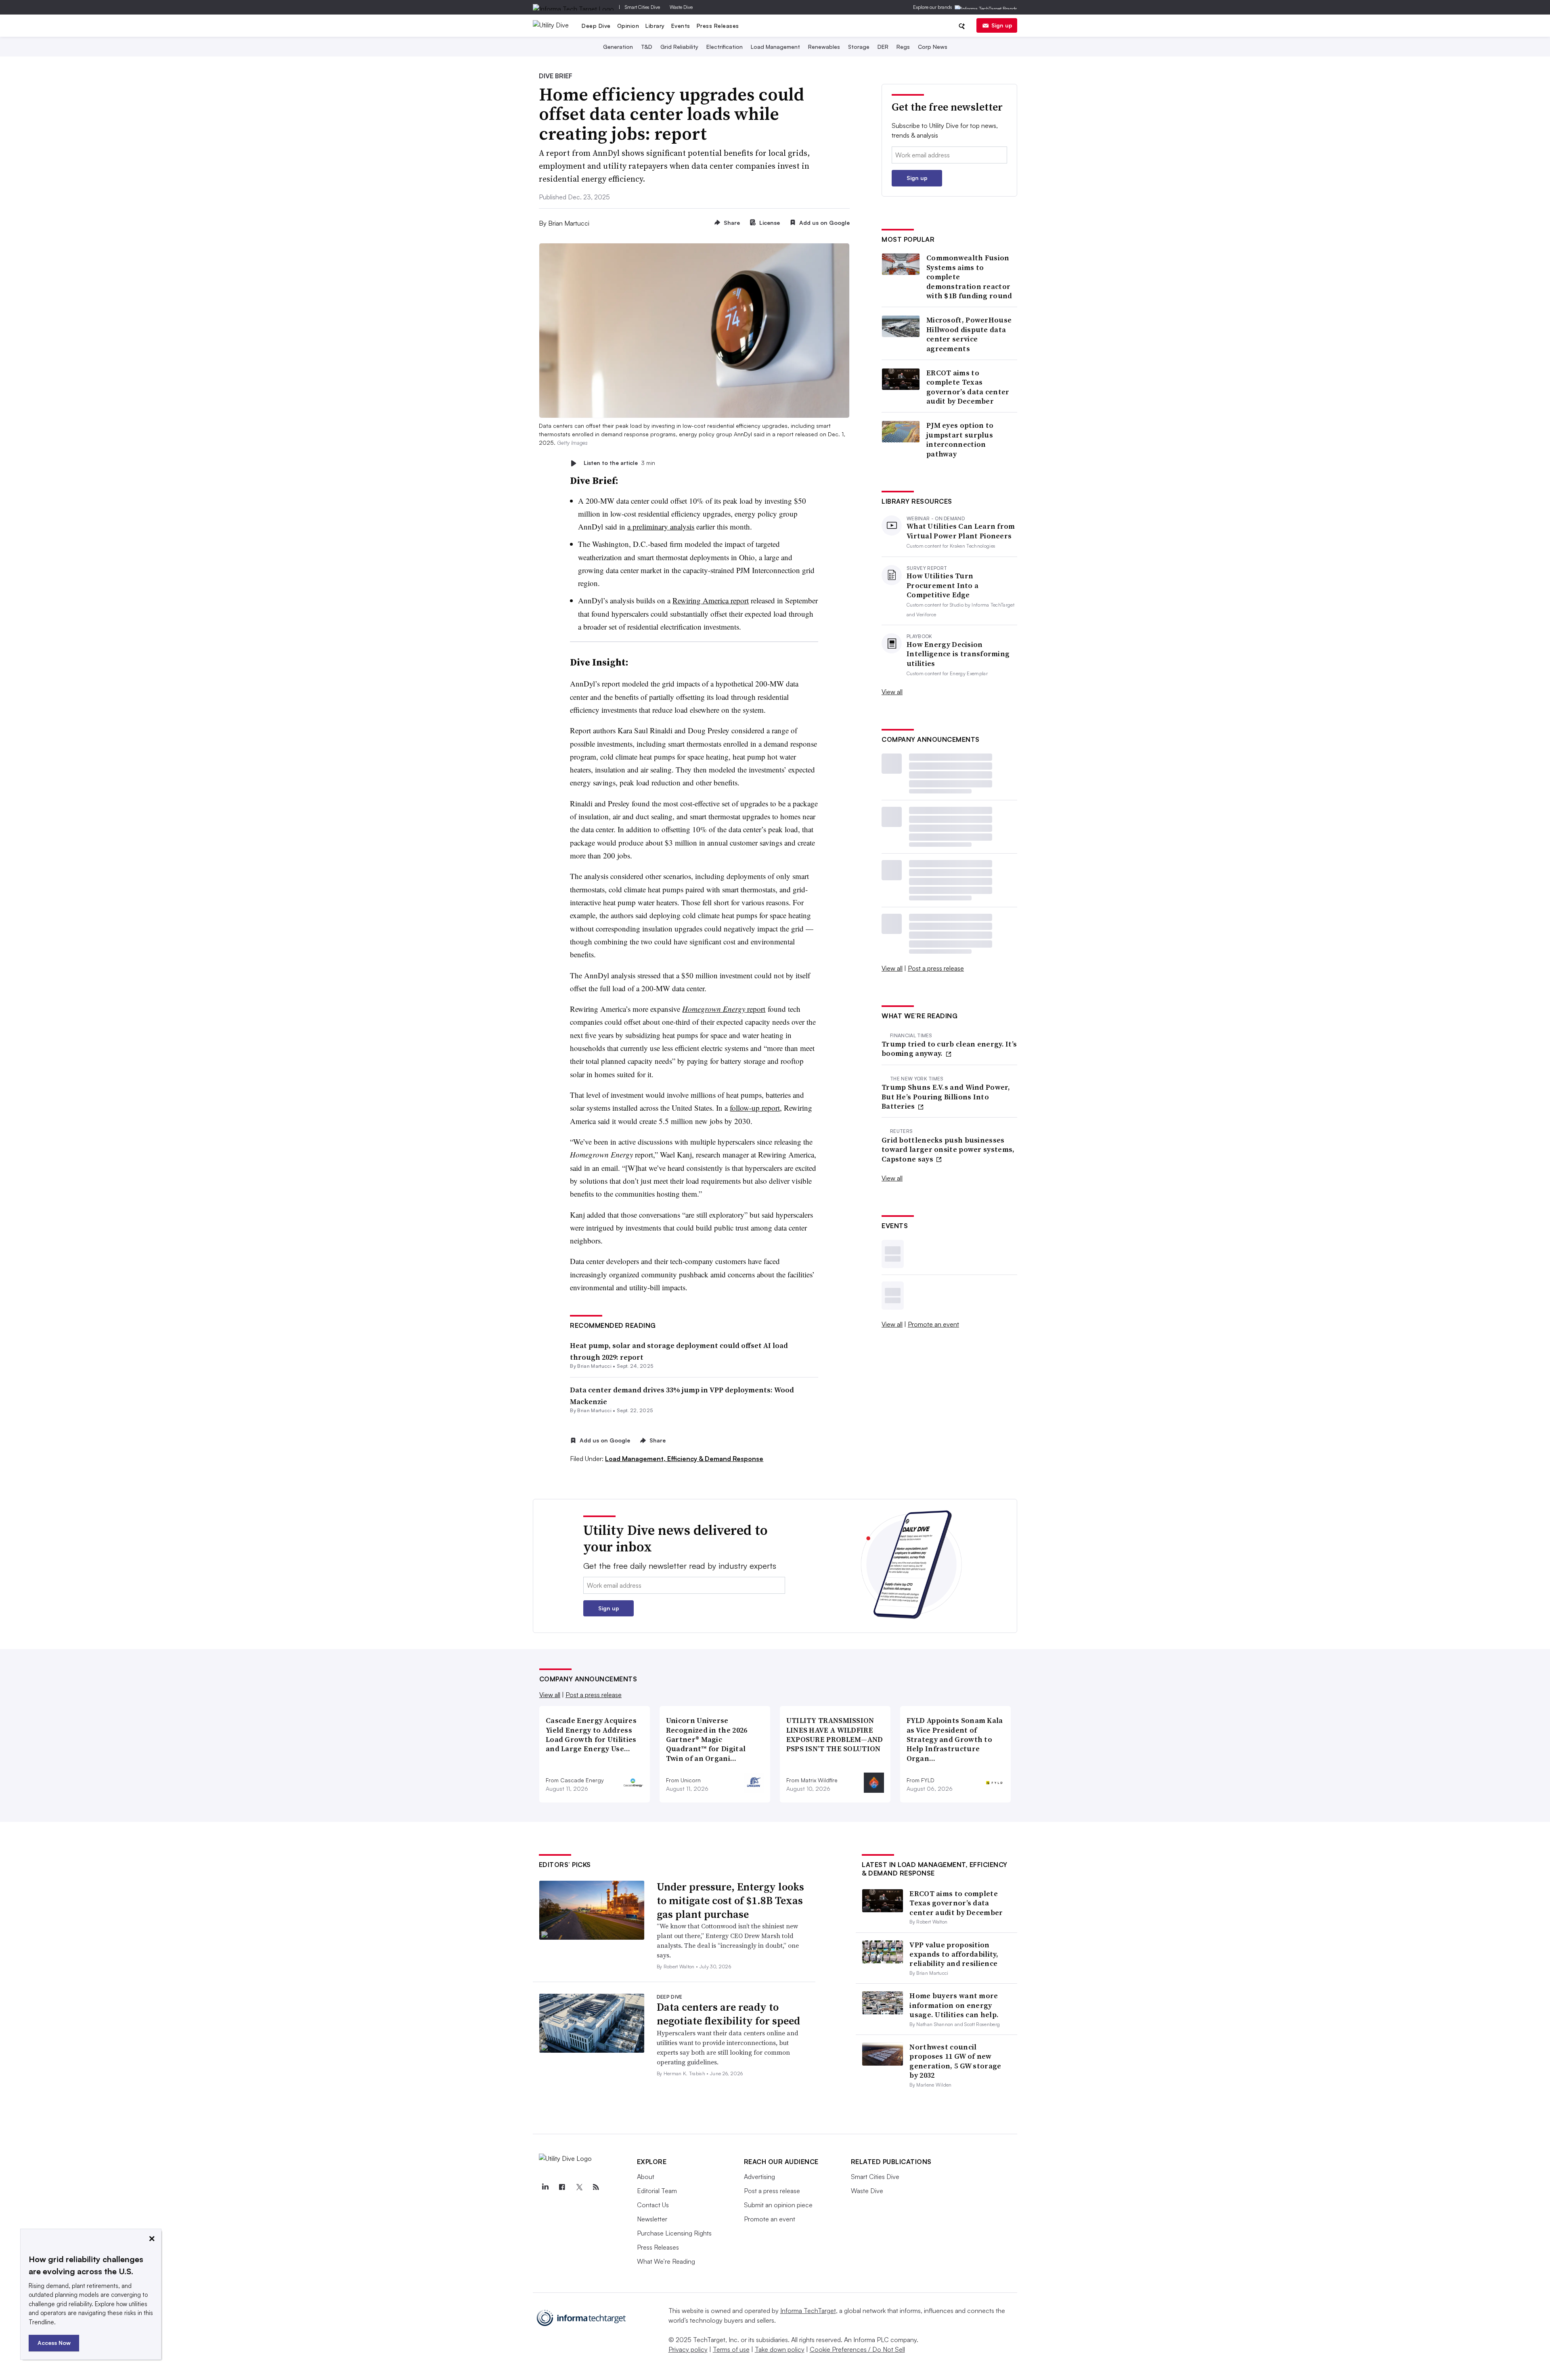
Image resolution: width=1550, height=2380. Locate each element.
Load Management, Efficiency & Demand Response (684, 1459)
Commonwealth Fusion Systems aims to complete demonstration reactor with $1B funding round (969, 277)
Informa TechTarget (808, 2311)
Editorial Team (657, 2191)
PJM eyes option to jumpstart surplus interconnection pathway (960, 440)
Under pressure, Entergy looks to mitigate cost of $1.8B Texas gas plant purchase (730, 1901)
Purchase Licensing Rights (674, 2233)
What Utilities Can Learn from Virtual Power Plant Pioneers (961, 531)
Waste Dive (681, 7)
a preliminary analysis (661, 526)
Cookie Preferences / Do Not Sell (857, 2349)
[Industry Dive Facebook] (562, 2187)
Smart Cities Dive (642, 7)
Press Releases (718, 26)
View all (892, 692)
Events (681, 26)
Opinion (628, 26)
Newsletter (652, 2219)
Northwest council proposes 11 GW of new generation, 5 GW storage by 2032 (955, 2061)
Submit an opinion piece (778, 2205)
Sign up (1002, 25)
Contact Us (653, 2205)
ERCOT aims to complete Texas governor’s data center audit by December (968, 387)
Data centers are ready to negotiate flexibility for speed (728, 2014)
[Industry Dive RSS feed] (596, 2187)
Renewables (824, 47)
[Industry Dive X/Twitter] (579, 2187)
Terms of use (731, 2349)
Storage (859, 47)
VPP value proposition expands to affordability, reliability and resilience (954, 1954)
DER (883, 47)
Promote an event (933, 1324)
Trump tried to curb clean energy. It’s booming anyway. (949, 1049)
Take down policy (780, 2349)
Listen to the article (619, 463)
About (646, 2177)
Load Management (775, 47)
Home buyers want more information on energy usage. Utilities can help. (954, 2005)
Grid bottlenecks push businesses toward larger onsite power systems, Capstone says (948, 1149)
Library (655, 26)
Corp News (933, 47)
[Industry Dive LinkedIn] (545, 2187)
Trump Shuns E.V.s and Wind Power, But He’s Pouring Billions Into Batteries (946, 1097)
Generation (618, 47)
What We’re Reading (666, 2261)
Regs (903, 47)
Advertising (759, 2177)
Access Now (54, 2343)
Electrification (725, 47)
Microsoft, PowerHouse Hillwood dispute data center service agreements (969, 334)
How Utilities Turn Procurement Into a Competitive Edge (943, 585)
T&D (647, 47)
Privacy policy (688, 2349)
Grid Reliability (679, 47)
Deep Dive (596, 26)
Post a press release (936, 968)
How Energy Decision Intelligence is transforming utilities (958, 654)
